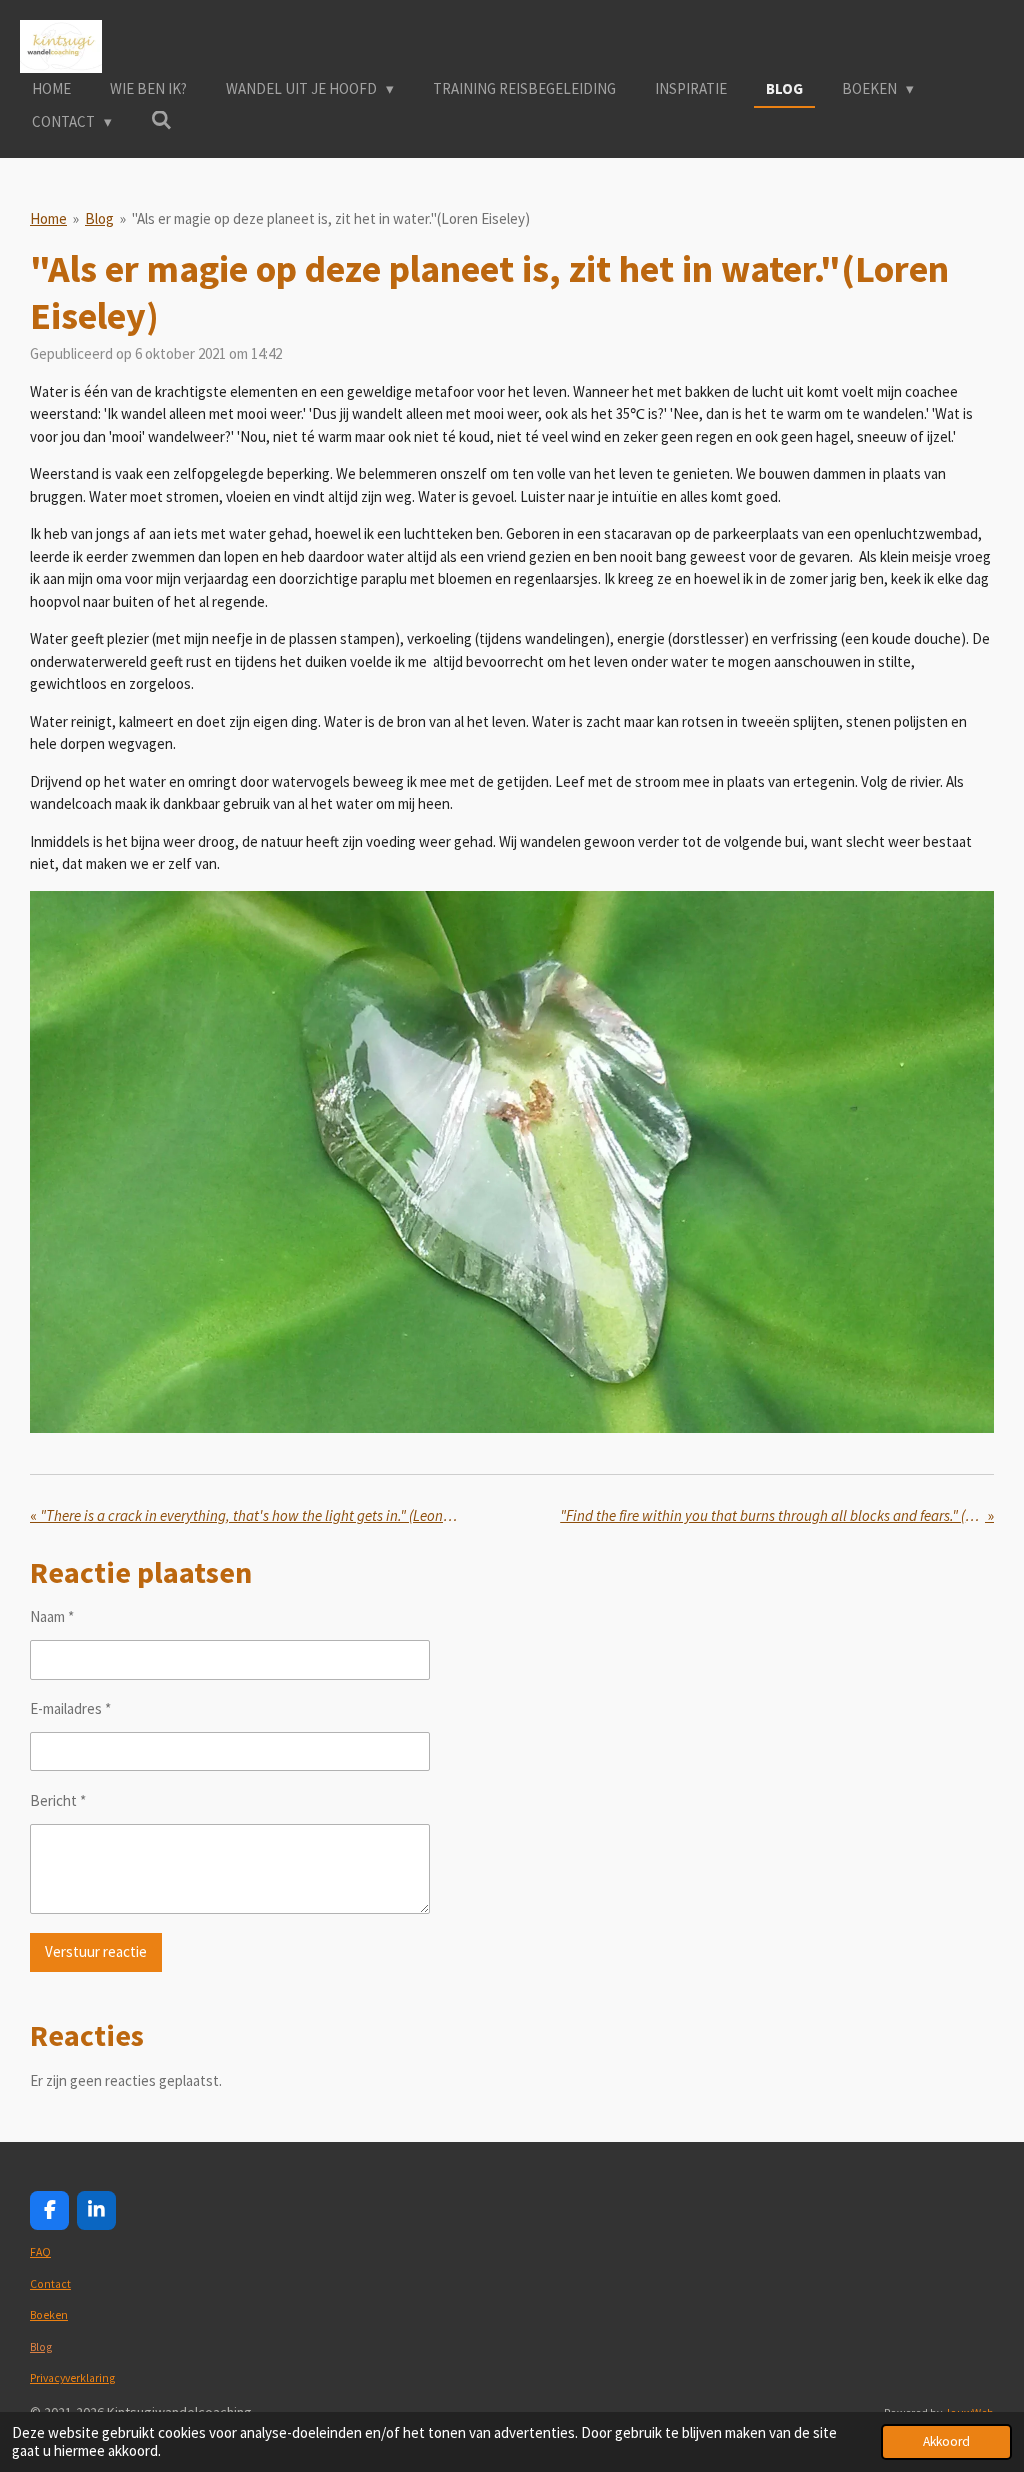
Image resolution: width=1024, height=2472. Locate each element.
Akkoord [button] (946, 2441)
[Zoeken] (161, 120)
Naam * (52, 1616)
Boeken (49, 2315)
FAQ (40, 2252)
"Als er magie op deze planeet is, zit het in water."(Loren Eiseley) (331, 218)
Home (48, 218)
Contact (50, 2284)
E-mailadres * (70, 1708)
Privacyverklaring (72, 2378)
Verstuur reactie (96, 1951)
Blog (99, 218)
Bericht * (58, 1800)
